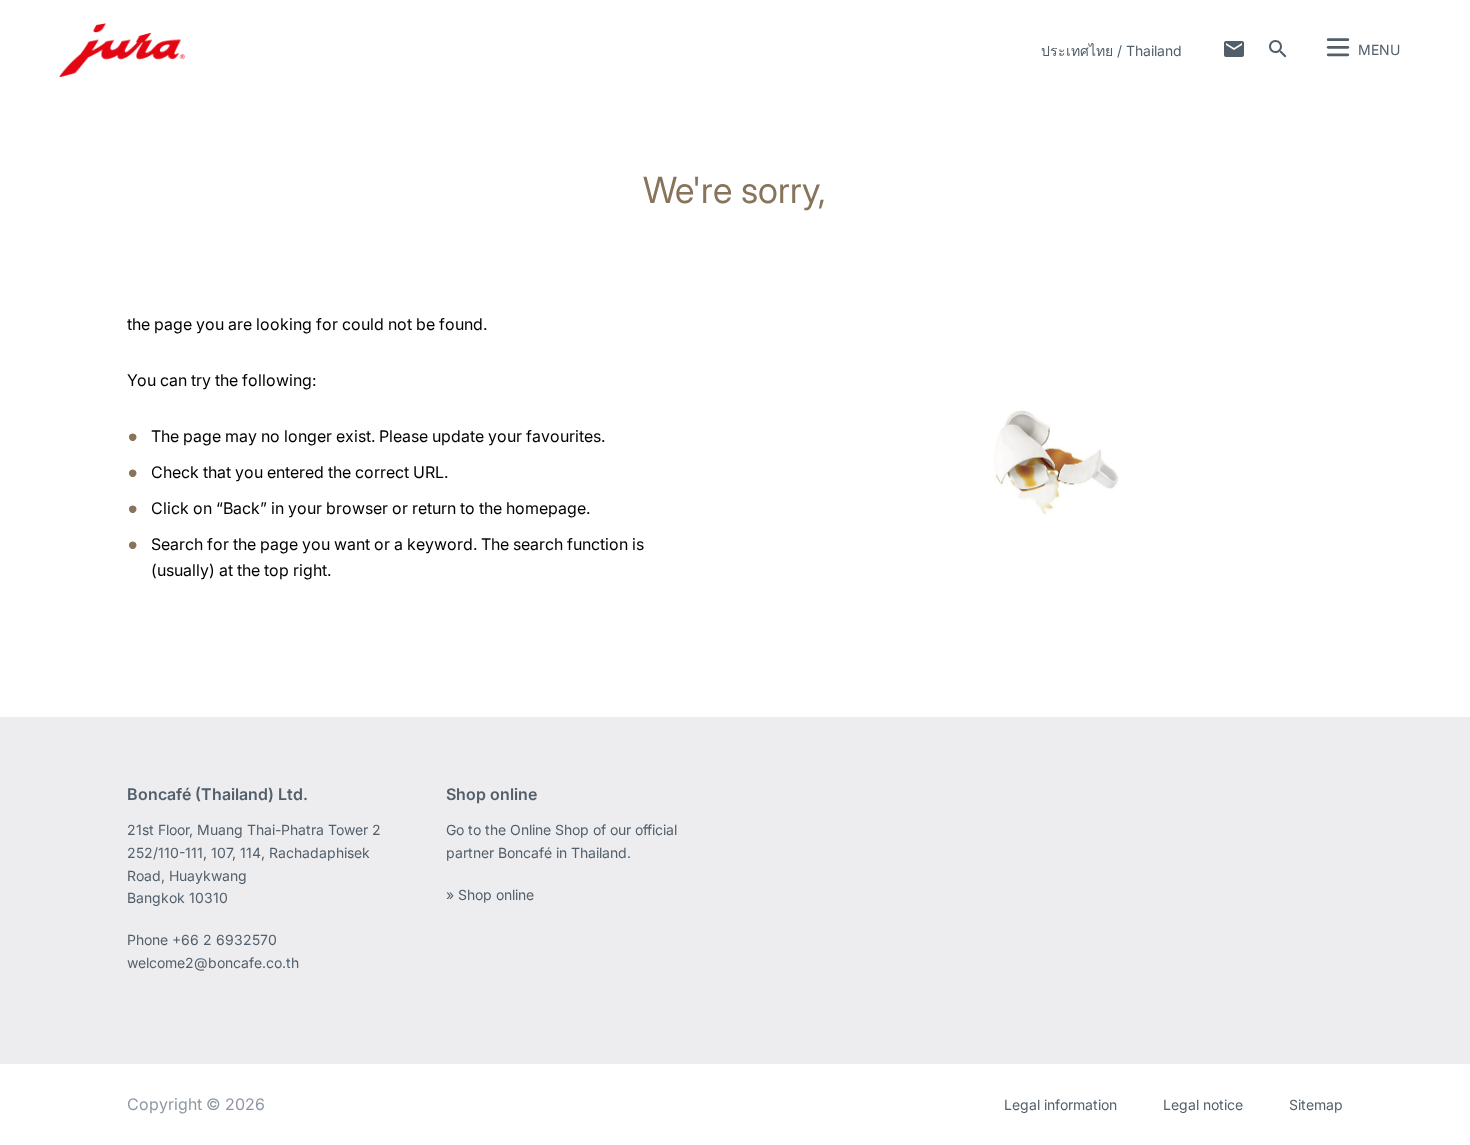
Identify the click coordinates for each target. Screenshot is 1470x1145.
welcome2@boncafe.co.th (213, 962)
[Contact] (1234, 49)
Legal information (1060, 1104)
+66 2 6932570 (224, 939)
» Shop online (490, 894)
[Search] (1278, 49)
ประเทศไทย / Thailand (1111, 50)
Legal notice (1203, 1104)
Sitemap (1316, 1104)
